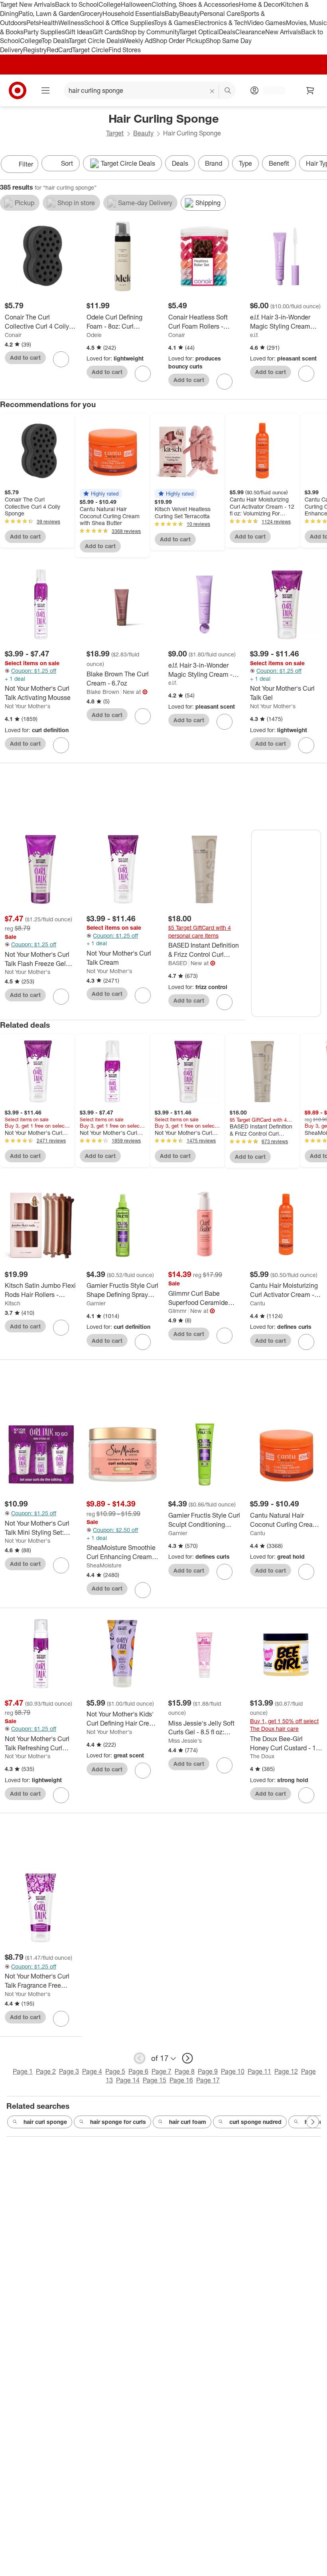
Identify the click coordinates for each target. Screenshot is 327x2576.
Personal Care (220, 14)
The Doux (262, 1756)
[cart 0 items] (310, 90)
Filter (26, 164)
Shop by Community (150, 32)
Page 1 (23, 2071)
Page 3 (69, 2071)
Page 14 (128, 2080)
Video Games (267, 23)
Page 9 (208, 2071)
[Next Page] (319, 165)
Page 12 (286, 2071)
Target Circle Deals (96, 41)
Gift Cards (107, 32)
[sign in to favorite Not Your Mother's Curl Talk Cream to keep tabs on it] (143, 995)
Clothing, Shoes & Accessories (195, 4)
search (228, 91)
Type (245, 163)
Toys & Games (174, 23)
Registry (35, 50)
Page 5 (115, 2071)
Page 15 (155, 2080)
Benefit (279, 163)
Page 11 (259, 2071)
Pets (33, 23)
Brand (214, 163)
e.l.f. (254, 335)
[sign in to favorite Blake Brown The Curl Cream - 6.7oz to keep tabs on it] (143, 716)
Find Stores (125, 50)
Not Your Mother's (28, 706)
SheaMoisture (104, 1565)
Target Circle (90, 50)
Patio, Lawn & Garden (49, 14)
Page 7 (162, 2071)
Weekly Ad (137, 41)
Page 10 (233, 2071)
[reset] (212, 91)
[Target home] (18, 90)
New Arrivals (283, 32)
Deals (227, 32)
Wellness (71, 23)
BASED (178, 963)
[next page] (187, 2058)
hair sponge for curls (118, 2122)
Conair (13, 335)
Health (49, 23)
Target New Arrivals (28, 4)
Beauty (190, 14)
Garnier (96, 1303)
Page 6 (138, 2071)
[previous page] (140, 2058)
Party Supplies (44, 32)
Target (115, 133)
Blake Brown (103, 692)
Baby (172, 14)
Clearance (250, 32)
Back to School (77, 4)
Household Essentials (134, 14)
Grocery (91, 14)
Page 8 (185, 2071)
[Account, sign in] (270, 90)
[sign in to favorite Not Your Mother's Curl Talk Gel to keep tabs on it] (306, 745)
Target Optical (199, 32)
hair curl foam (188, 2122)
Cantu (258, 1303)
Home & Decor (260, 4)
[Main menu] (45, 90)
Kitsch (13, 1303)
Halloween (136, 4)
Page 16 (181, 2080)
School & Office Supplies (119, 23)
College (110, 4)
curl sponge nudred (255, 2122)
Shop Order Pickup (179, 41)
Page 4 (92, 2071)
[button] (101, 494)
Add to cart (25, 358)
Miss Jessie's (185, 1741)
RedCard (59, 50)
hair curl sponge (45, 2122)
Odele (94, 335)
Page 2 (46, 2071)
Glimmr (177, 1311)
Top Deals (55, 41)
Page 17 (208, 2080)
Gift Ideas (79, 32)
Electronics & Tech (221, 23)
